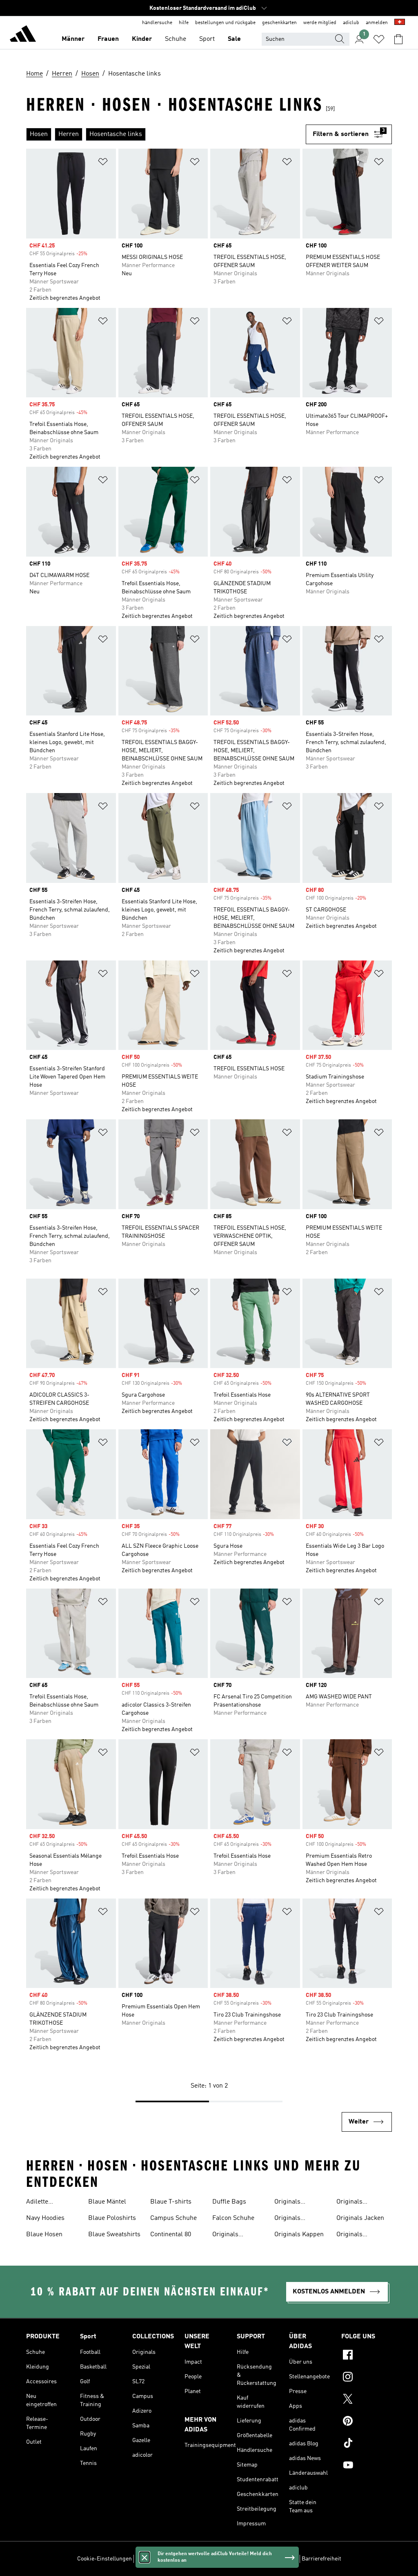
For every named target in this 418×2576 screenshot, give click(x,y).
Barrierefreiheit (321, 2559)
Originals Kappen (299, 2235)
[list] (166, 134)
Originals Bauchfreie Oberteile (290, 2219)
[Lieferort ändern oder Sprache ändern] (400, 23)
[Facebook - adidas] (367, 2356)
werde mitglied (320, 23)
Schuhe (176, 39)
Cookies (190, 2559)
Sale (234, 39)
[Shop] (23, 35)
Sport (207, 39)
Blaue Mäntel (107, 2202)
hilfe (184, 23)
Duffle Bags (229, 2202)
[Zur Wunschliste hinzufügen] (103, 163)
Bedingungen (281, 2559)
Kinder (142, 39)
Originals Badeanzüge (230, 2235)
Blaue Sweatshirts (114, 2235)
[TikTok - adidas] (367, 2444)
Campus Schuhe (173, 2218)
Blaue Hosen (44, 2235)
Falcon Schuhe (233, 2218)
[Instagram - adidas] (367, 2378)
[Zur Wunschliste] (379, 39)
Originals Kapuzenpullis (357, 2203)
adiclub (351, 23)
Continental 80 (171, 2235)
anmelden (377, 23)
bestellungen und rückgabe (225, 23)
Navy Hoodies (45, 2218)
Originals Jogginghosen (356, 2235)
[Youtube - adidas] (367, 2466)
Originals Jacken (360, 2218)
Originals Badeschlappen (297, 2203)
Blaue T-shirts (171, 2202)
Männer (73, 39)
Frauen (108, 39)
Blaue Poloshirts (112, 2218)
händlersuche (157, 23)
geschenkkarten (279, 23)
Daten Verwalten (156, 2559)
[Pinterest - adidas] (367, 2422)
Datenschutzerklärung (232, 2559)
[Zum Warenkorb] (398, 39)
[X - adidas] (367, 2400)
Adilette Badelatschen (46, 2203)
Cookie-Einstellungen (104, 2559)
